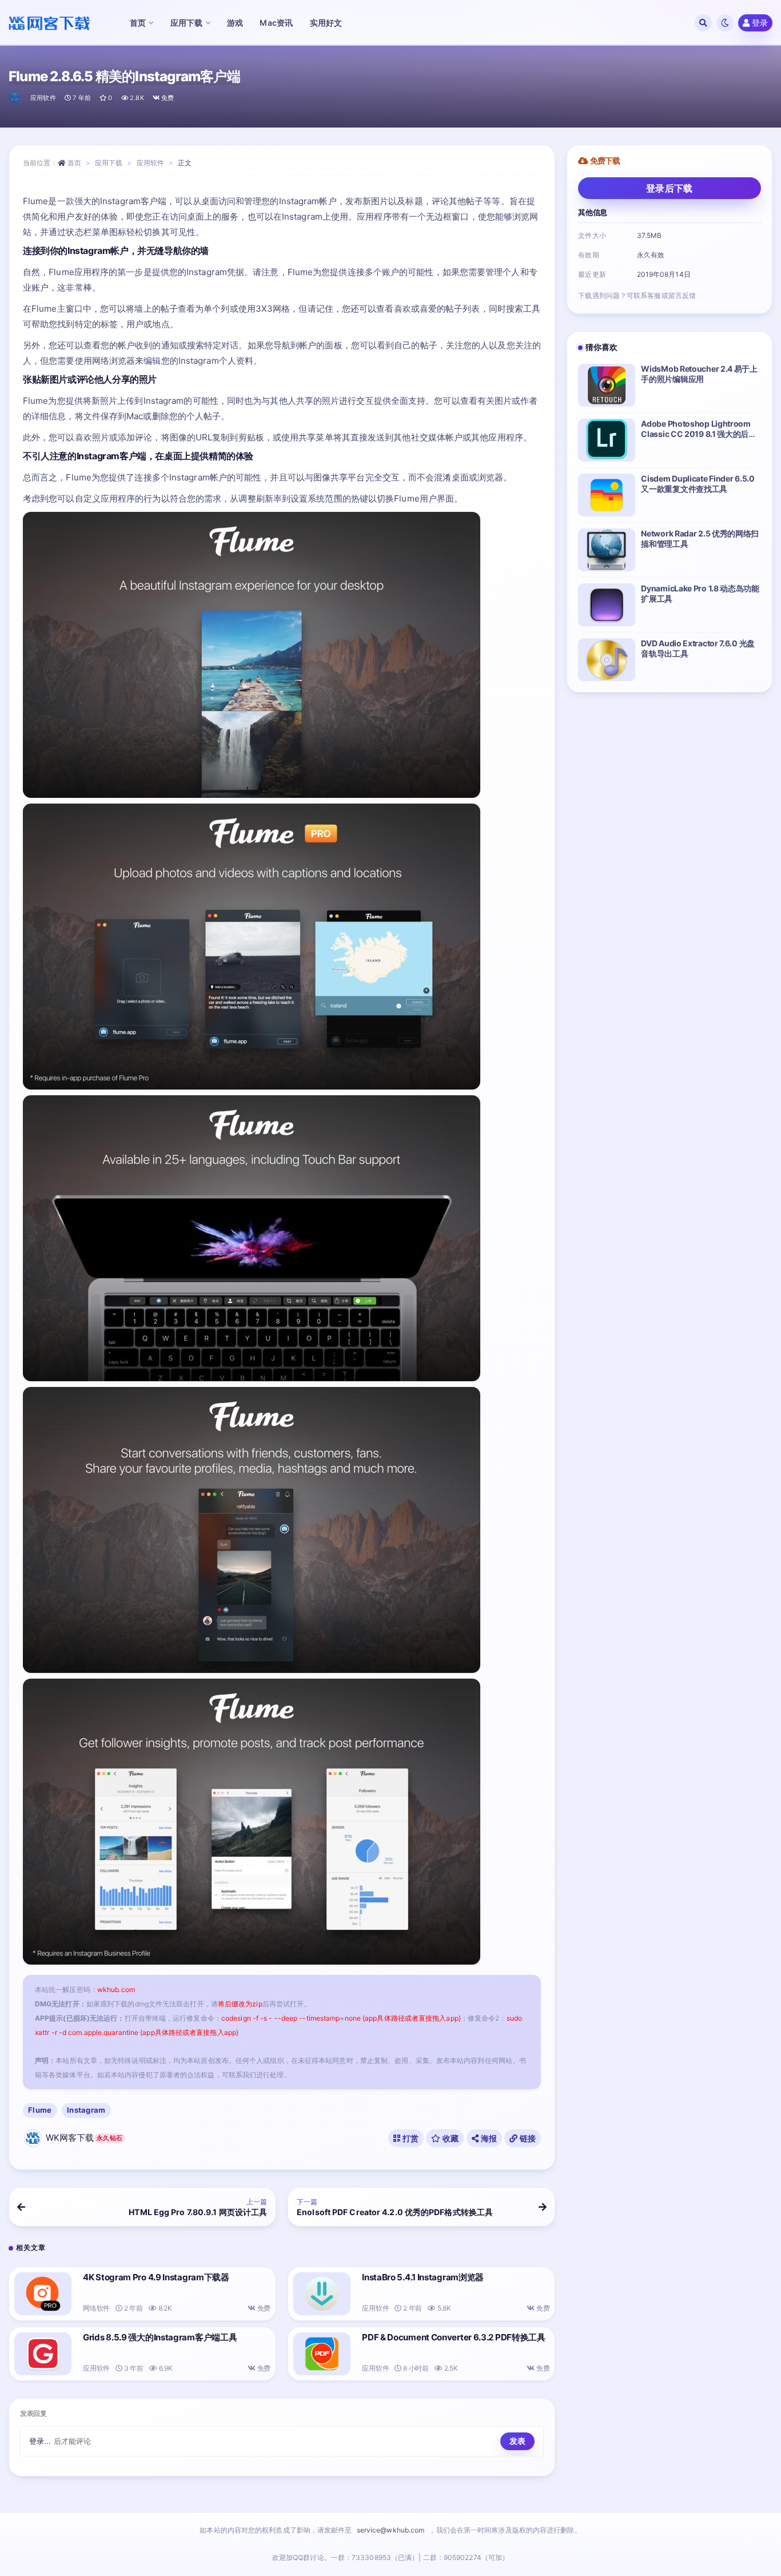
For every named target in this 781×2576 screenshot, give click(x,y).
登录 (760, 23)
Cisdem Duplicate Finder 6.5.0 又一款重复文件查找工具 (698, 484)
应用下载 (109, 163)
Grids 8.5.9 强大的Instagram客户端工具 (160, 2337)
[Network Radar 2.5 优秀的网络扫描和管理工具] (607, 550)
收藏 (450, 2138)
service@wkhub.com (391, 2530)
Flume (40, 2110)
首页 (74, 163)
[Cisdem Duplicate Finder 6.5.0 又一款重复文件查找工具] (607, 495)
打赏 (409, 2138)
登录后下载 (670, 188)
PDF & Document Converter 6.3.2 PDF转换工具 (454, 2337)
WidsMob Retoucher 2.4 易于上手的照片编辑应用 (699, 374)
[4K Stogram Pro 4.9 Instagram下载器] (43, 2294)
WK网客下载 (84, 2138)
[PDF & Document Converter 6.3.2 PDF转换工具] (322, 2354)
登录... (40, 2441)
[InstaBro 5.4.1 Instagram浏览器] (322, 2294)
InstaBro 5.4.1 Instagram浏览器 (423, 2277)
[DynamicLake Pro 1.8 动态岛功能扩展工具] (607, 605)
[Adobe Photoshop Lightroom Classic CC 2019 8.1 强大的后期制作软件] (607, 440)
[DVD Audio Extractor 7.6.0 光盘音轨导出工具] (607, 660)
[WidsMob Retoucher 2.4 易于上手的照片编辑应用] (607, 385)
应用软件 (43, 98)
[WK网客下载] (15, 98)
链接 (527, 2138)
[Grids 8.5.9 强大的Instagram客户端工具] (43, 2354)
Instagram (86, 2110)
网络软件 (96, 2308)
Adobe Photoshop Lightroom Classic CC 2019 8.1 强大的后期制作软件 (699, 434)
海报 (488, 2138)
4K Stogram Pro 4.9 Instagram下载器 (156, 2277)
